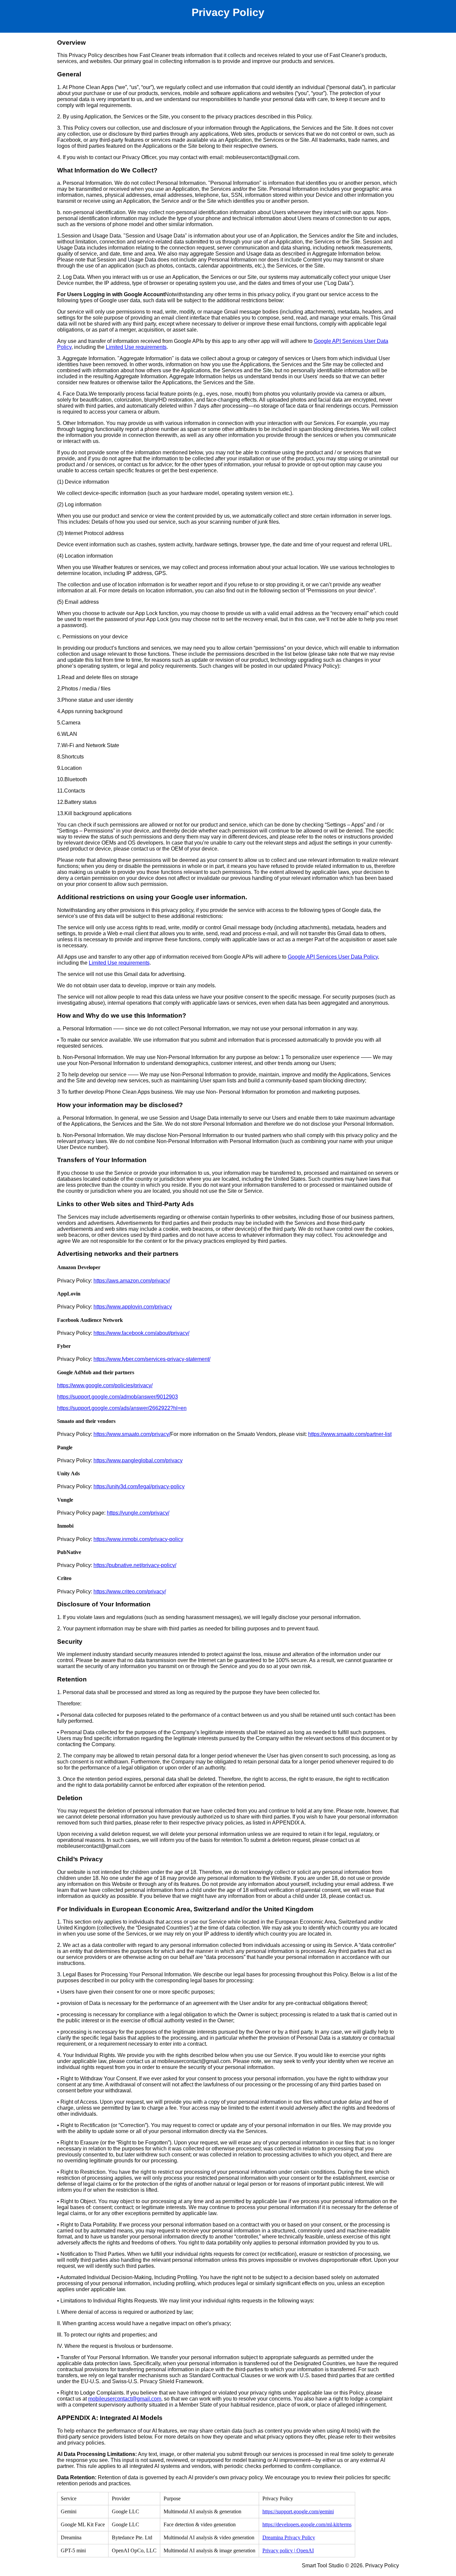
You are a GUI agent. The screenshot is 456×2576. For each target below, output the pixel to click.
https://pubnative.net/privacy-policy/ (135, 1565)
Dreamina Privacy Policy (289, 2537)
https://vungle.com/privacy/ (138, 1513)
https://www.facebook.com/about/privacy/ (141, 1333)
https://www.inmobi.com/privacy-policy (138, 1539)
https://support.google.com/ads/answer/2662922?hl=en (122, 1408)
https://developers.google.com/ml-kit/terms (307, 2524)
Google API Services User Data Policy (333, 957)
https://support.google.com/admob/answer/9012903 (118, 1397)
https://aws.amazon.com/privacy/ (132, 1281)
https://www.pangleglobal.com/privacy (138, 1460)
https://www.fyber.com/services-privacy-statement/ (152, 1359)
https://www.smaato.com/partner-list (350, 1434)
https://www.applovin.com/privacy (133, 1307)
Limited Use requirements (136, 347)
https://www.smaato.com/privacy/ (132, 1434)
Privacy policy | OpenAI (288, 2550)
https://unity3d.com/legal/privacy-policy (139, 1486)
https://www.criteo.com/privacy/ (130, 1592)
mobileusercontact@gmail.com (125, 2399)
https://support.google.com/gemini (298, 2511)
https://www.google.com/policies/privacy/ (105, 1385)
